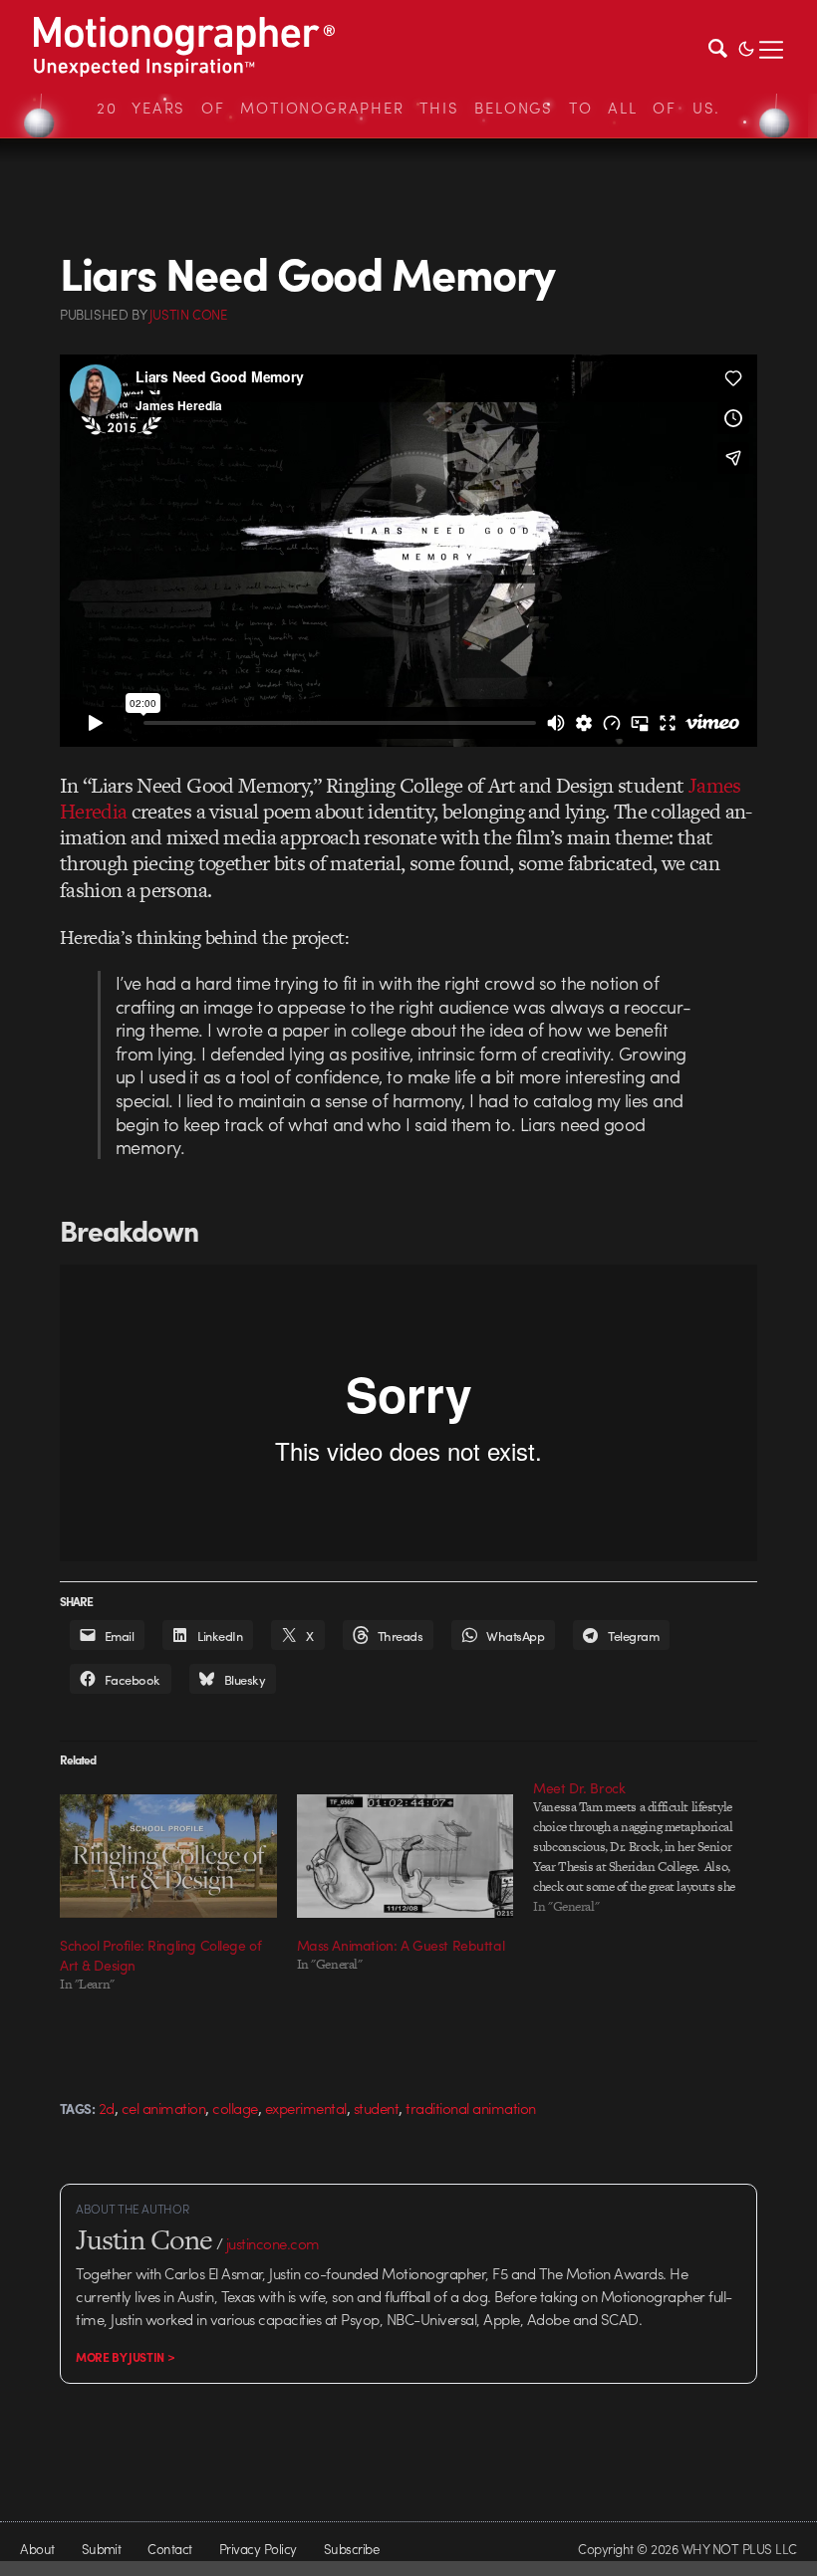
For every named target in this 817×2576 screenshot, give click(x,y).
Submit (102, 2549)
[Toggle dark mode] (746, 47)
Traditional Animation (470, 2108)
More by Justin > (125, 2357)
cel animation (163, 2108)
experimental (306, 2108)
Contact (169, 2549)
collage (235, 2108)
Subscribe (351, 2549)
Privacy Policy (258, 2549)
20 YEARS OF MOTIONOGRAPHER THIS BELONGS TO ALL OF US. (408, 108)
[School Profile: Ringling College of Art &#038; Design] (168, 1856)
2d (107, 2108)
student (376, 2108)
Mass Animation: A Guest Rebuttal (401, 1945)
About (37, 2549)
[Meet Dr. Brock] (652, 1847)
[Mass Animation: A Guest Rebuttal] (406, 1856)
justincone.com (273, 2243)
